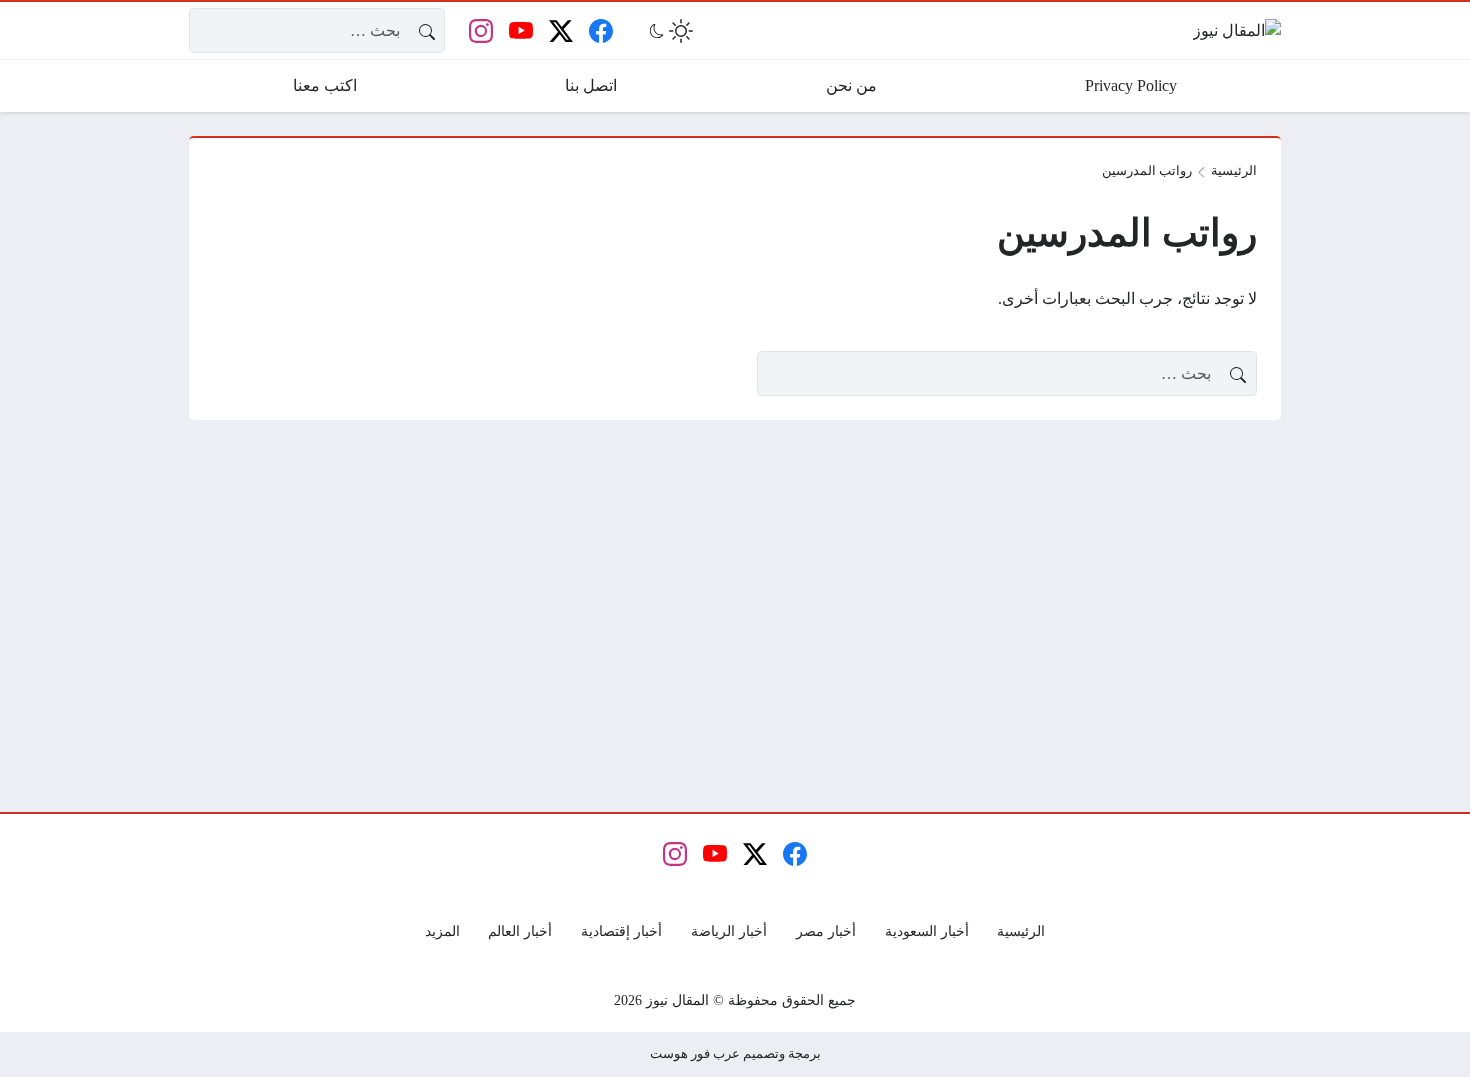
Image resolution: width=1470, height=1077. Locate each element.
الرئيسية (1234, 171)
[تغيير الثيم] (669, 31)
